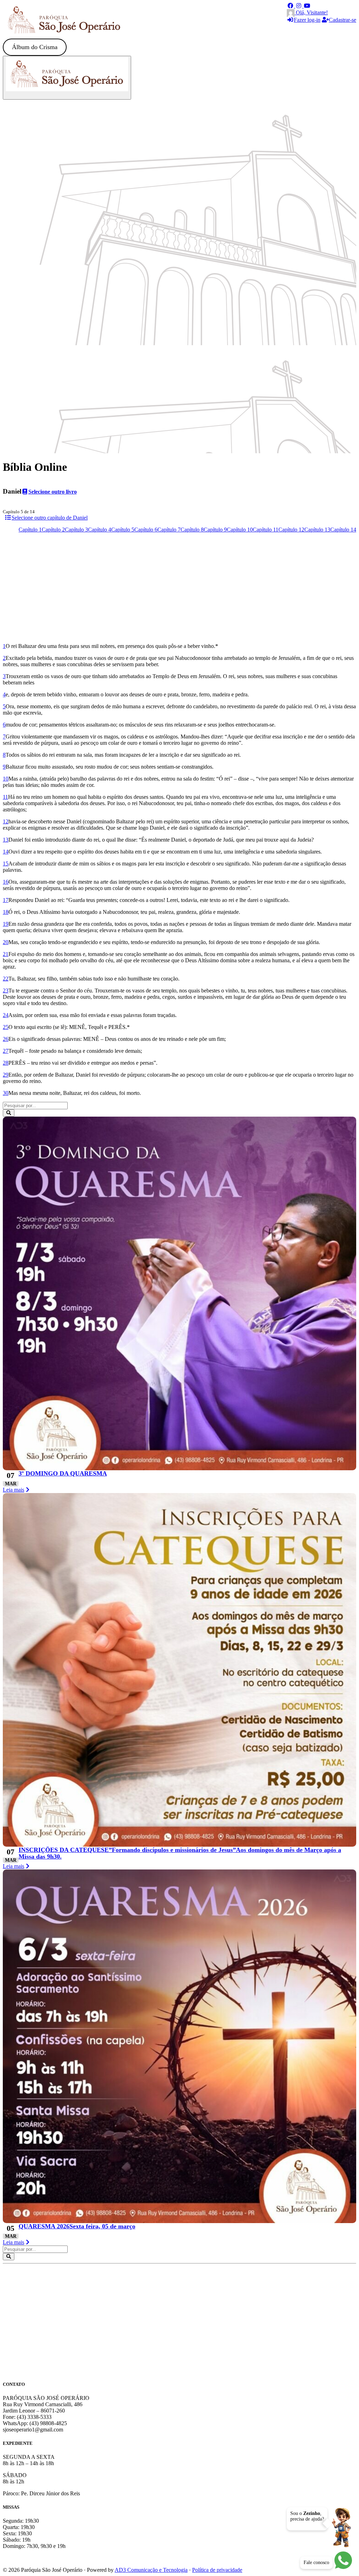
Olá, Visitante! (311, 12)
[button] (291, 6)
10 (6, 779)
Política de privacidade (217, 2570)
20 (6, 942)
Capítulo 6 (146, 530)
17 (6, 900)
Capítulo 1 (30, 530)
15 (6, 864)
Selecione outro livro (53, 492)
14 (6, 852)
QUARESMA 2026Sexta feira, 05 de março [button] (77, 2226)
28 (6, 1063)
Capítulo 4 (100, 530)
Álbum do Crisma (35, 47)
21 (6, 954)
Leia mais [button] (13, 1490)
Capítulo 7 (169, 530)
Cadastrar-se (343, 20)
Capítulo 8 (192, 530)
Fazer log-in (307, 20)
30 (6, 1093)
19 (6, 924)
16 (6, 882)
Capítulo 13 (317, 530)
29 (6, 1075)
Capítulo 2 (53, 530)
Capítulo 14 (343, 530)
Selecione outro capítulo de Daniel (50, 518)
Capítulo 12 (291, 530)
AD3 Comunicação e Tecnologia (151, 2570)
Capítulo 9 (215, 530)
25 (6, 1027)
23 (6, 991)
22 (6, 979)
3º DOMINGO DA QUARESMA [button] (63, 1473)
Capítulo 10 (240, 530)
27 (6, 1051)
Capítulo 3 (76, 530)
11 (5, 797)
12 (6, 821)
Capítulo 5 (123, 530)
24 (6, 1015)
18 (6, 912)
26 (6, 1039)
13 (6, 840)
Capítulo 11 (266, 530)
